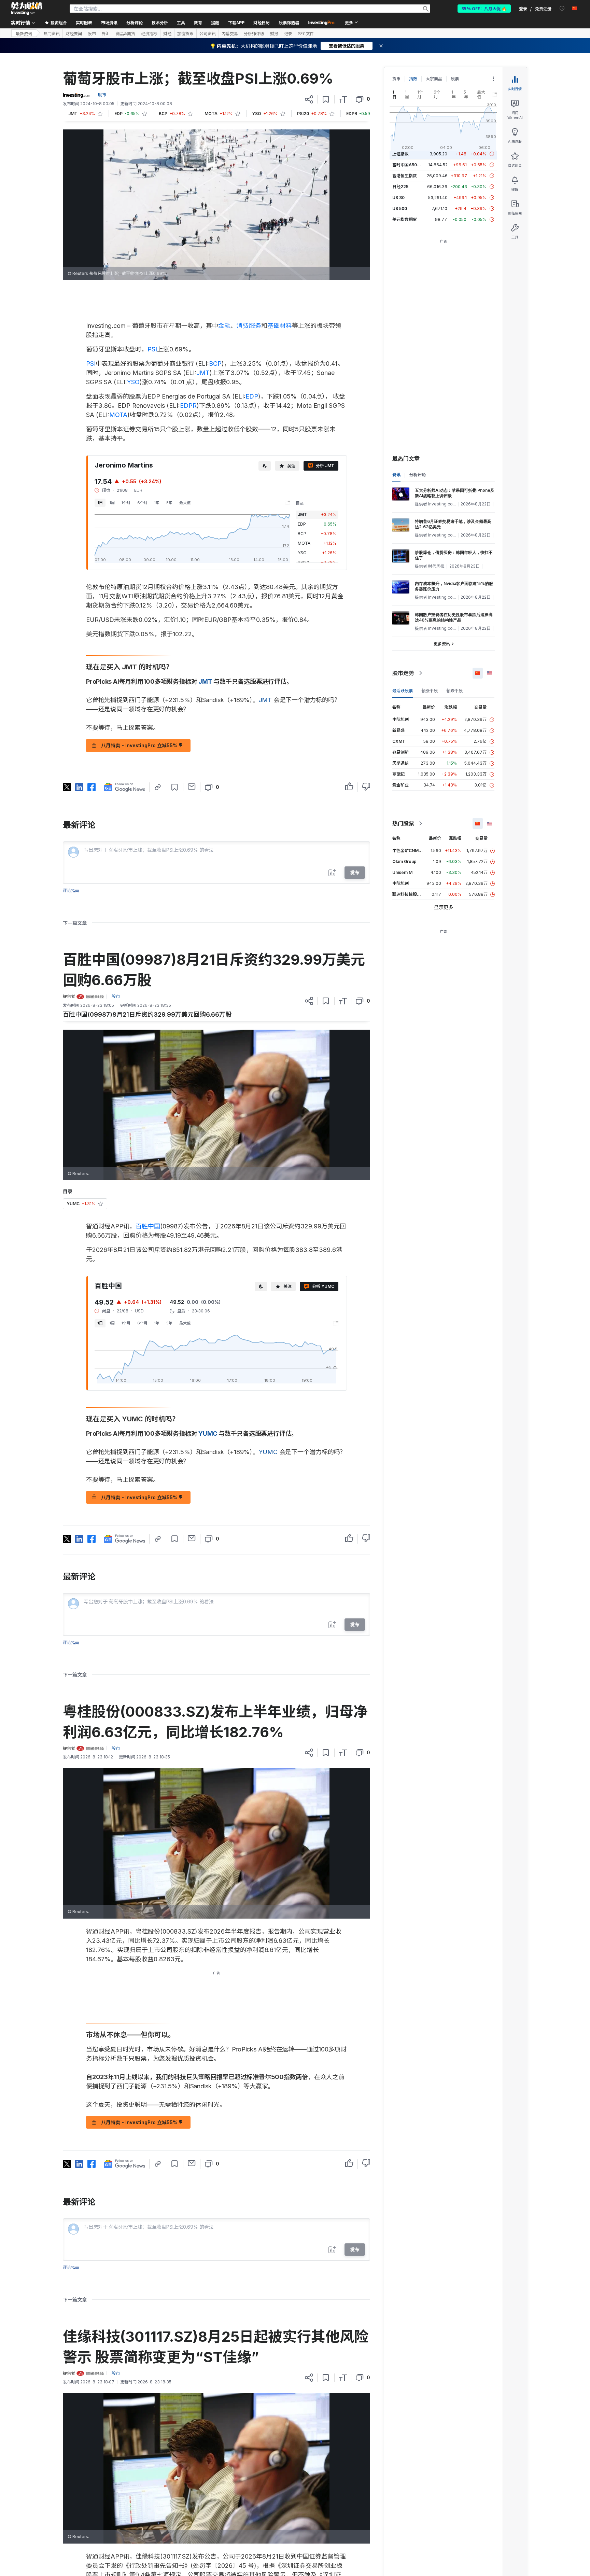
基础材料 (280, 326)
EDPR (188, 406)
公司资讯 (208, 33)
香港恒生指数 (405, 176)
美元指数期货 (405, 219)
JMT (203, 373)
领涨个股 (430, 691)
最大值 (185, 503)
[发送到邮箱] (192, 786)
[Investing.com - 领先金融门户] (27, 9)
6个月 (142, 503)
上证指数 (401, 154)
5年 (169, 503)
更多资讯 (442, 644)
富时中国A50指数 (409, 165)
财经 (167, 33)
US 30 (398, 198)
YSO (133, 382)
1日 (100, 503)
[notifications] (562, 8)
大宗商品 (434, 79)
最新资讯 (24, 33)
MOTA (118, 415)
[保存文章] (326, 99)
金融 (224, 326)
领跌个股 (454, 691)
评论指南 (71, 890)
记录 (288, 33)
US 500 (400, 208)
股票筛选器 (289, 22)
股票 (455, 79)
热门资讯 (52, 33)
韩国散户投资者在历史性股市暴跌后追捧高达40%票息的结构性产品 (454, 617)
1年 (157, 503)
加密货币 (185, 33)
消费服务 (249, 326)
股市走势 (403, 673)
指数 (413, 79)
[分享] (309, 99)
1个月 (126, 503)
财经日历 (262, 22)
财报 (274, 33)
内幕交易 (230, 33)
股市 (92, 33)
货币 (396, 79)
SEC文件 (306, 33)
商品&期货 (125, 33)
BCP (215, 364)
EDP (252, 396)
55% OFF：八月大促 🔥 (484, 8)
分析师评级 (254, 33)
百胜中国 (148, 1226)
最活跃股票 (403, 691)
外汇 (106, 33)
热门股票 (403, 823)
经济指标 (149, 33)
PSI (152, 349)
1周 (112, 503)
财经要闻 (74, 33)
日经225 (400, 187)
